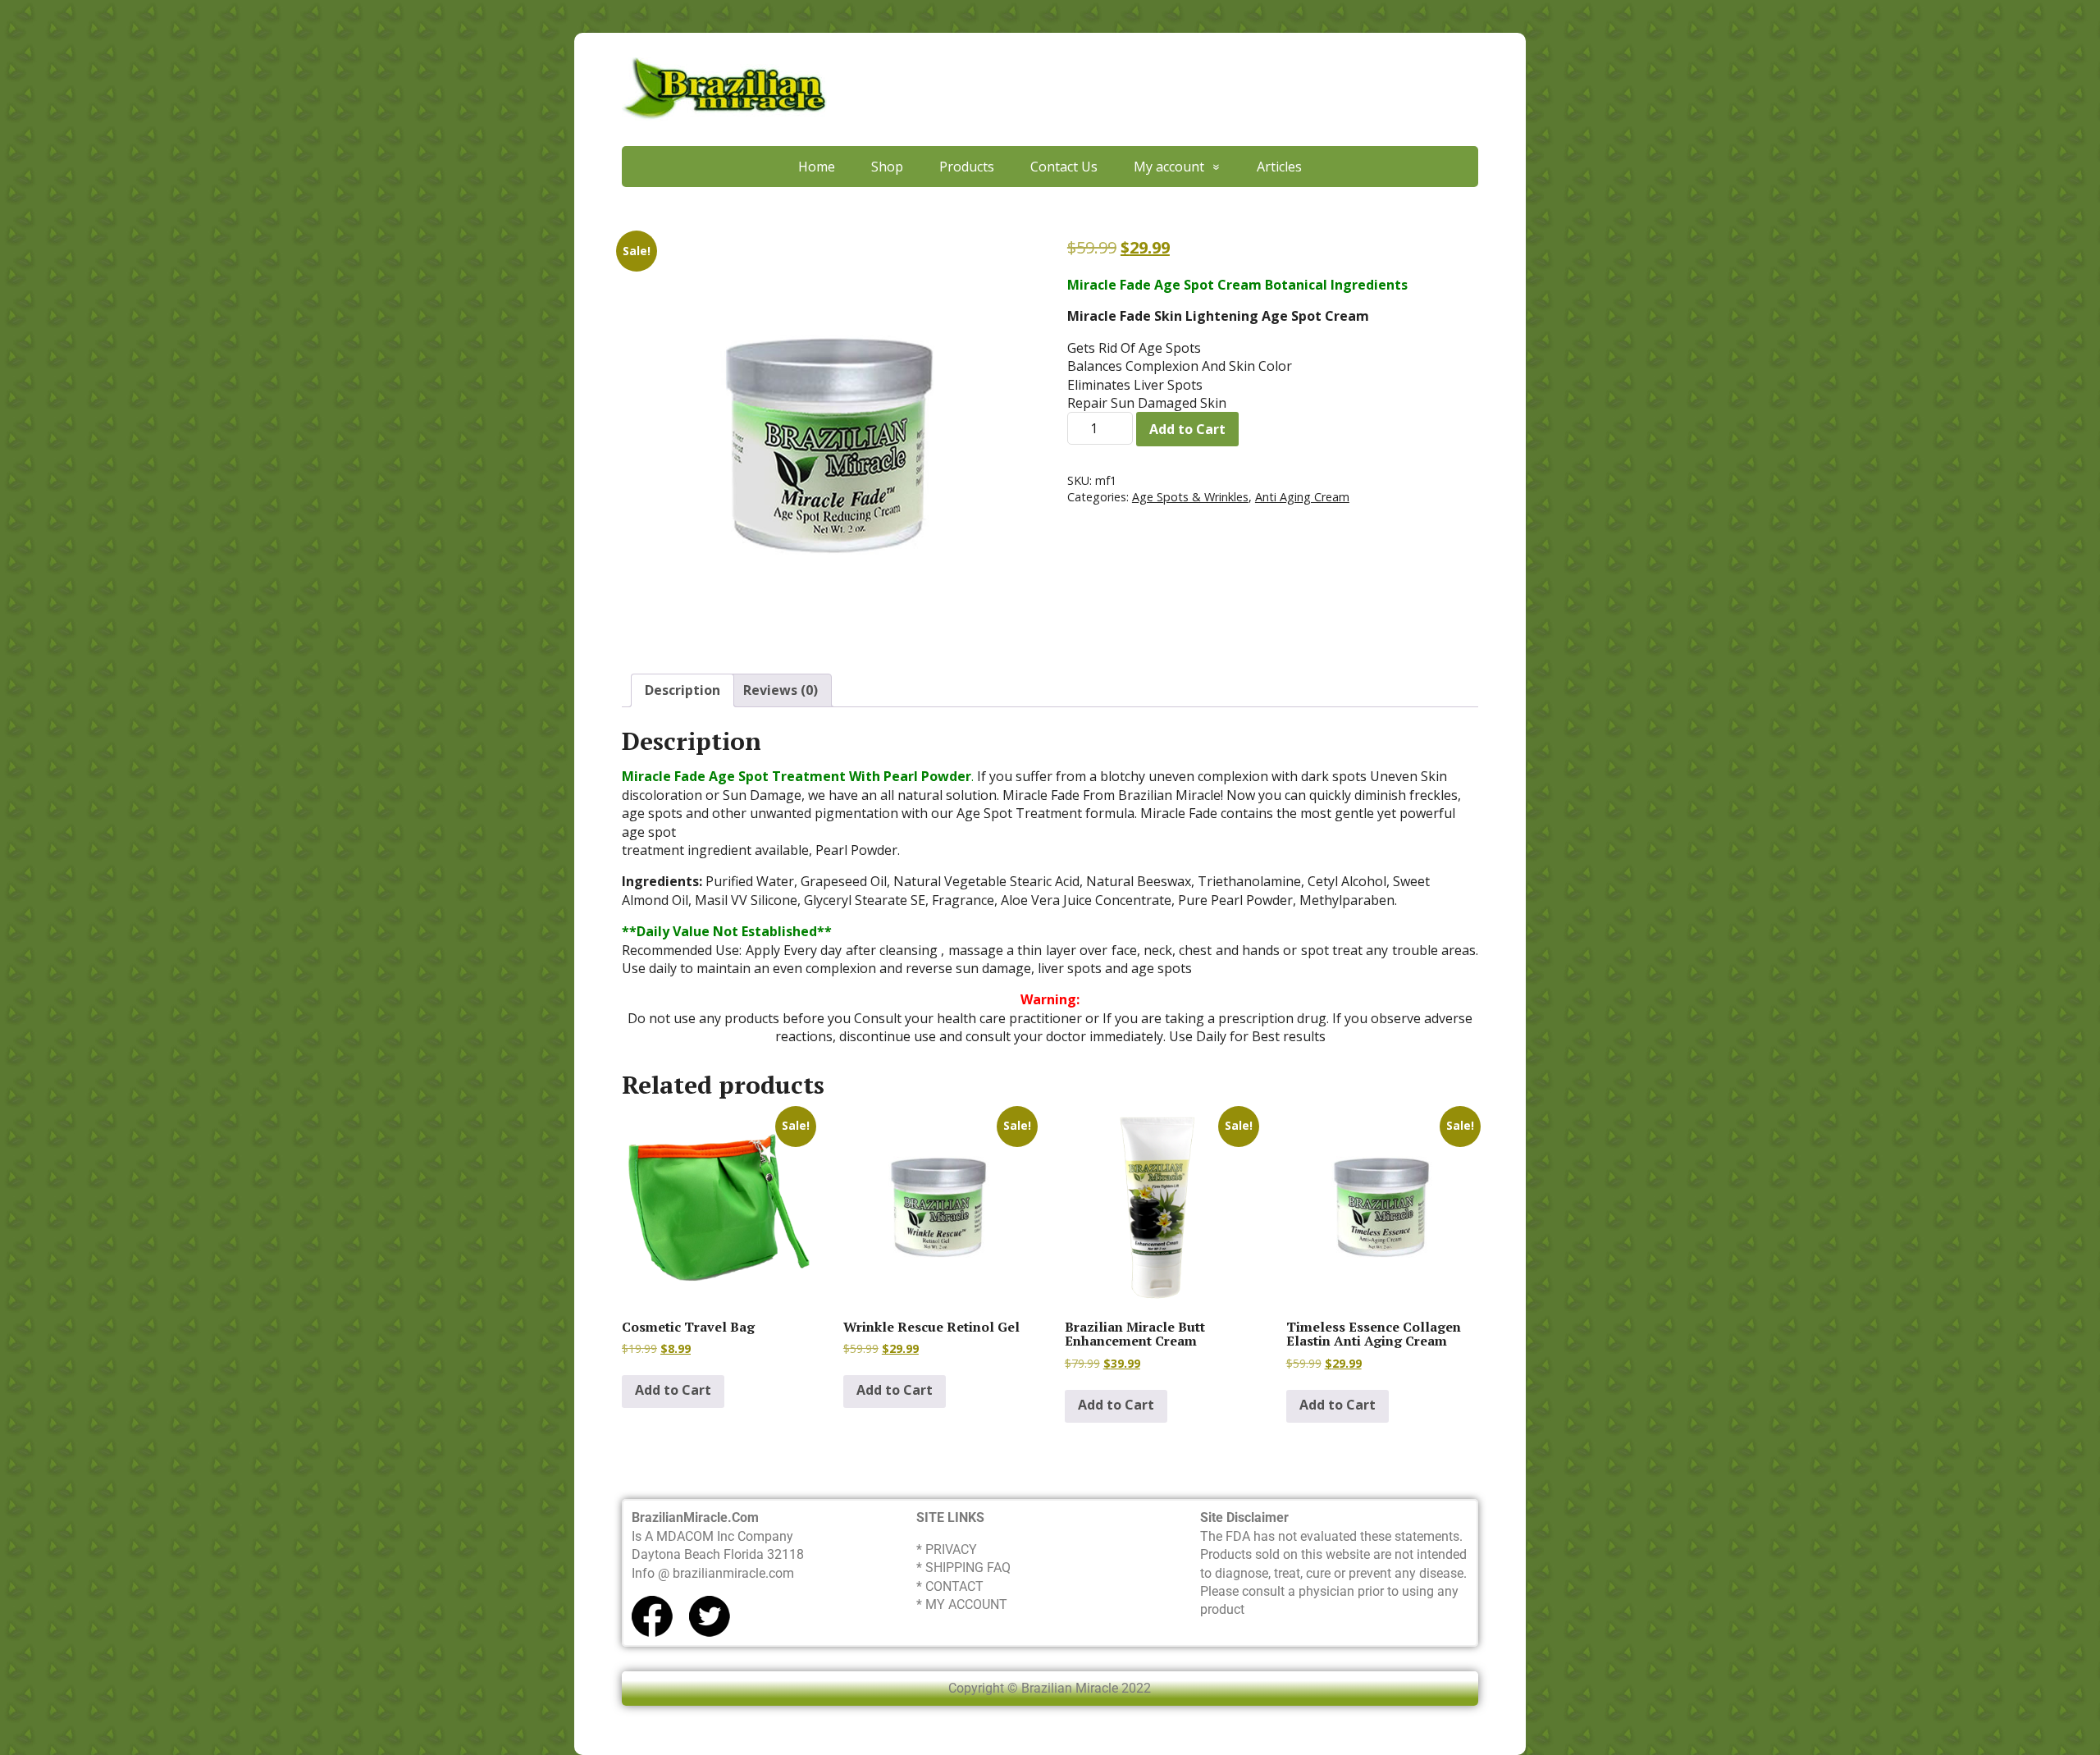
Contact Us (1064, 167)
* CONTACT (950, 1586)
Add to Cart (1187, 429)
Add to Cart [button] (673, 1390)
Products (967, 167)
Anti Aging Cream (1302, 497)
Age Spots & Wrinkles (1190, 497)
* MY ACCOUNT (962, 1604)
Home (817, 167)
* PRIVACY (947, 1549)
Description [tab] (682, 690)
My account (1169, 167)
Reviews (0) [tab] (781, 690)
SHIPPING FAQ (968, 1568)
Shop (887, 167)
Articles (1279, 167)
